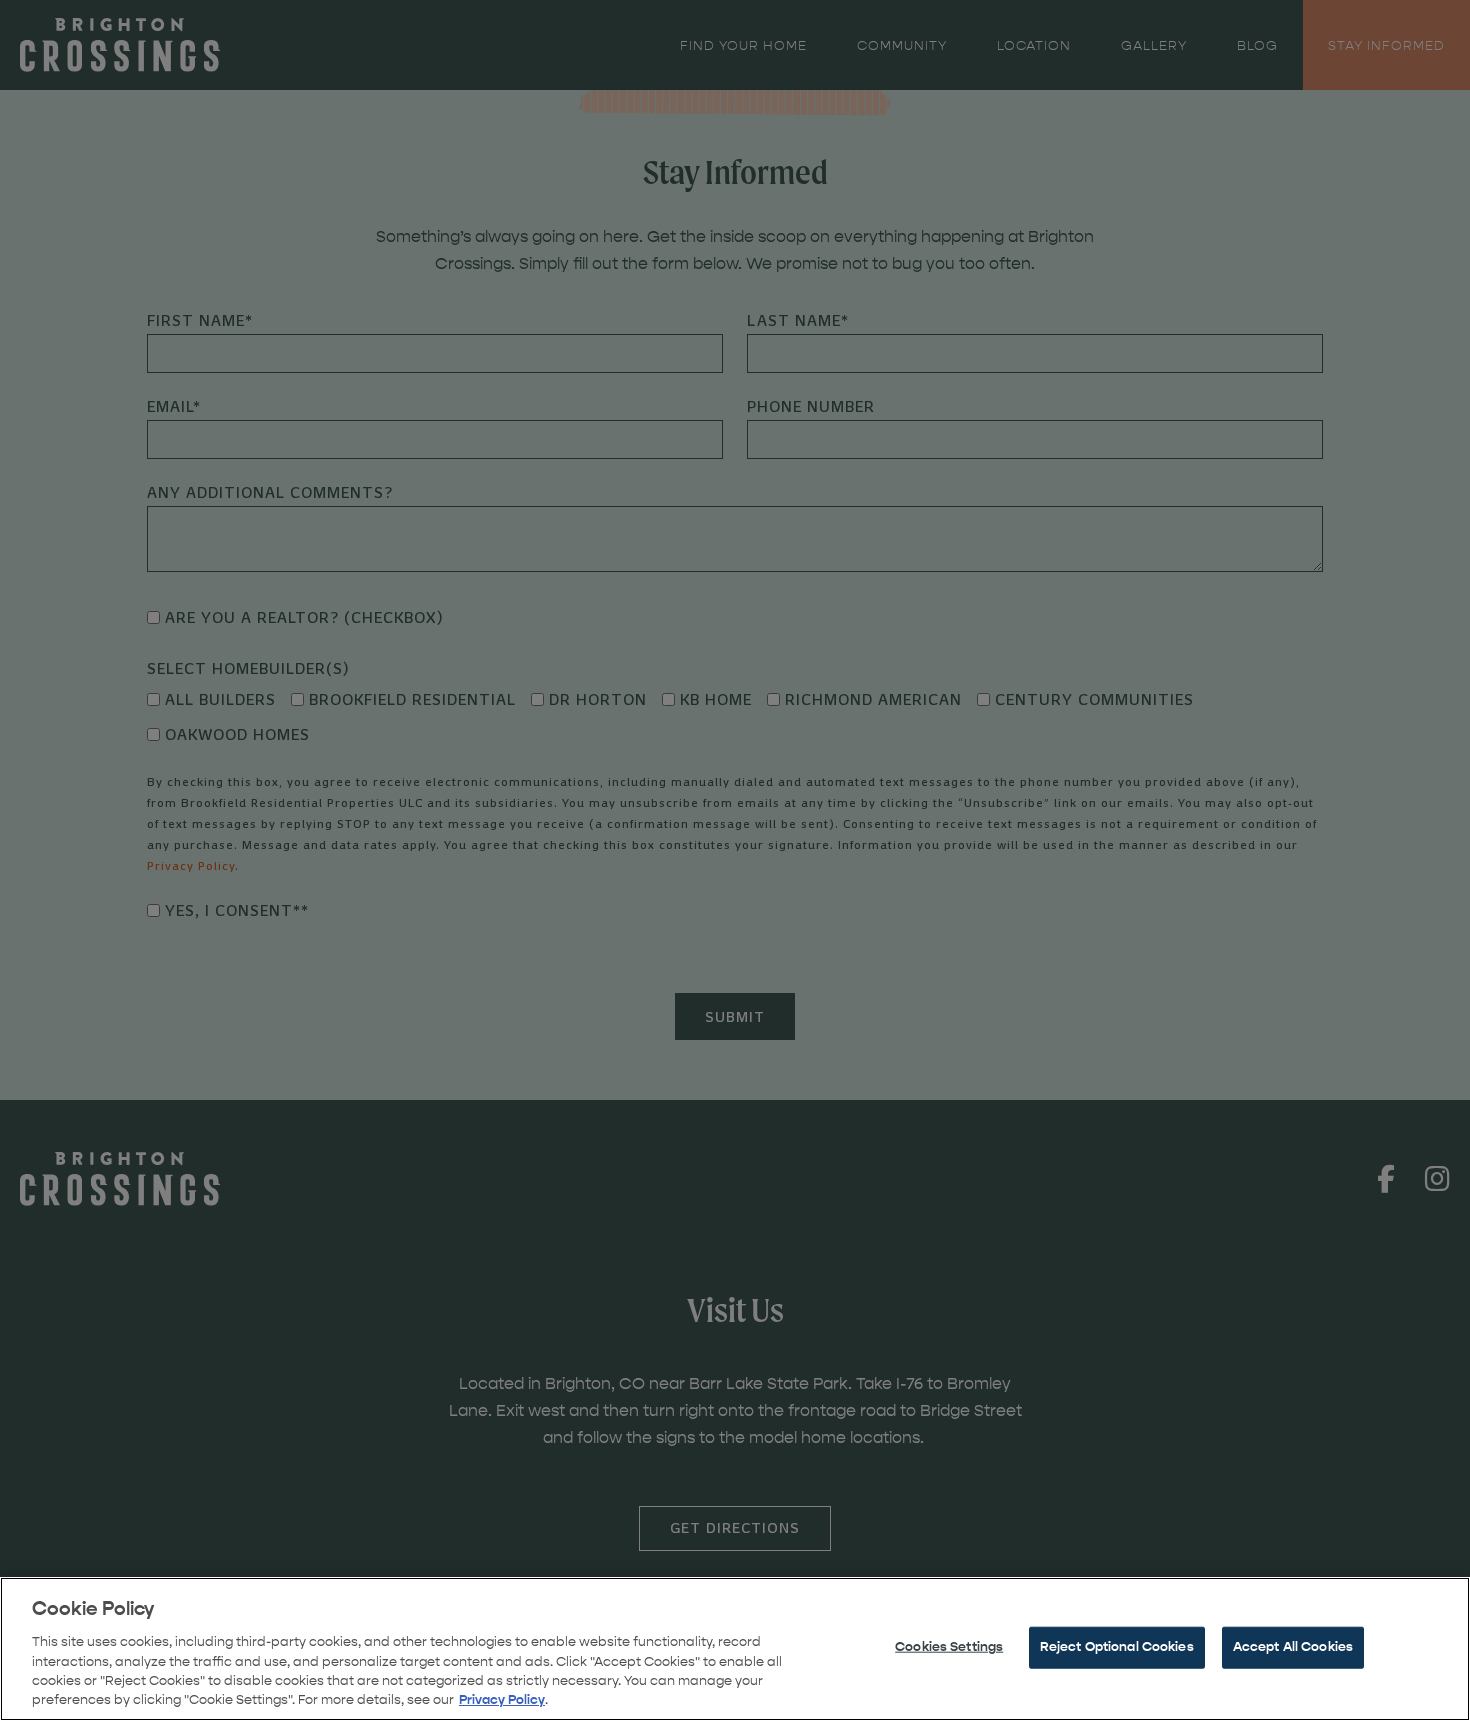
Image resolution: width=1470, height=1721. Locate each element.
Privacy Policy (502, 1700)
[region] (735, 1649)
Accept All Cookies (1293, 1647)
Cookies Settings (949, 1647)
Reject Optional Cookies (1117, 1647)
